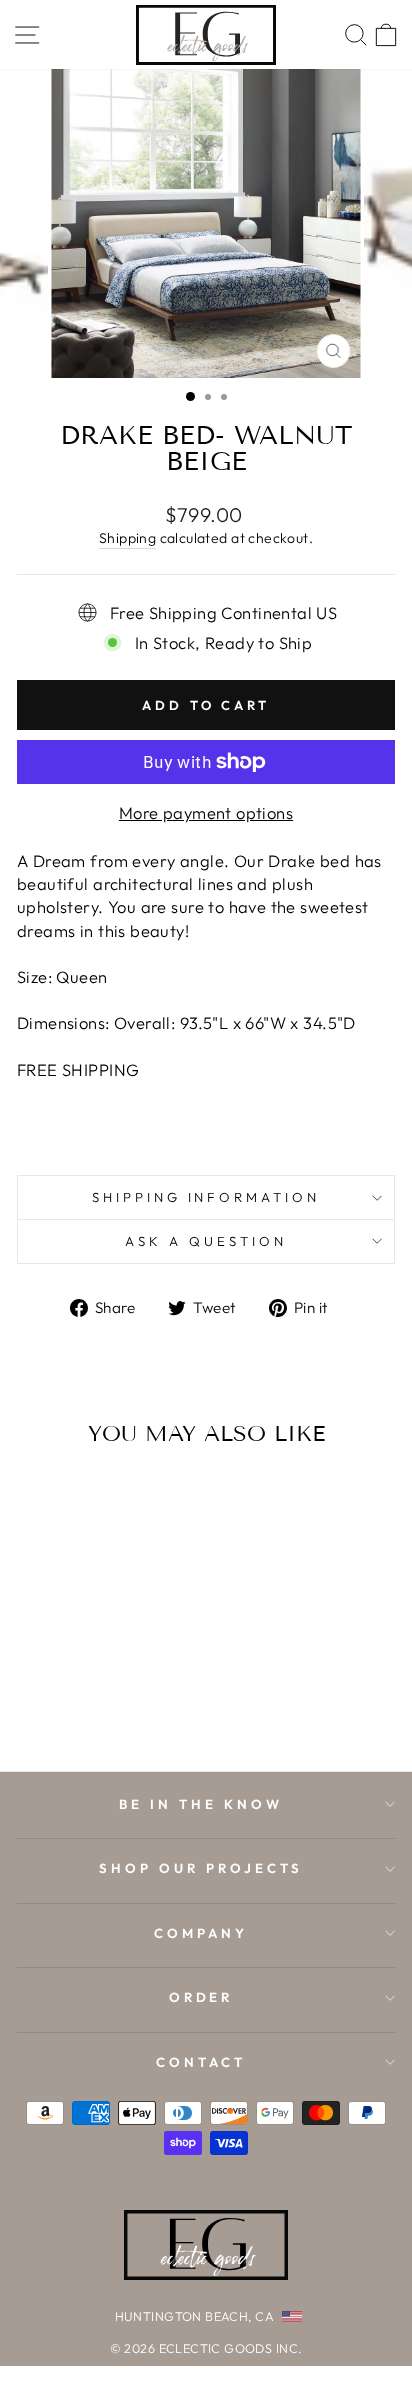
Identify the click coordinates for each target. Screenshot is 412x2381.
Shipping (127, 538)
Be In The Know (201, 1804)
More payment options (206, 812)
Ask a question (206, 1241)
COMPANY (201, 1933)
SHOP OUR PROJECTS (201, 1868)
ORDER (201, 1997)
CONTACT (201, 2062)
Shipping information (206, 1197)
